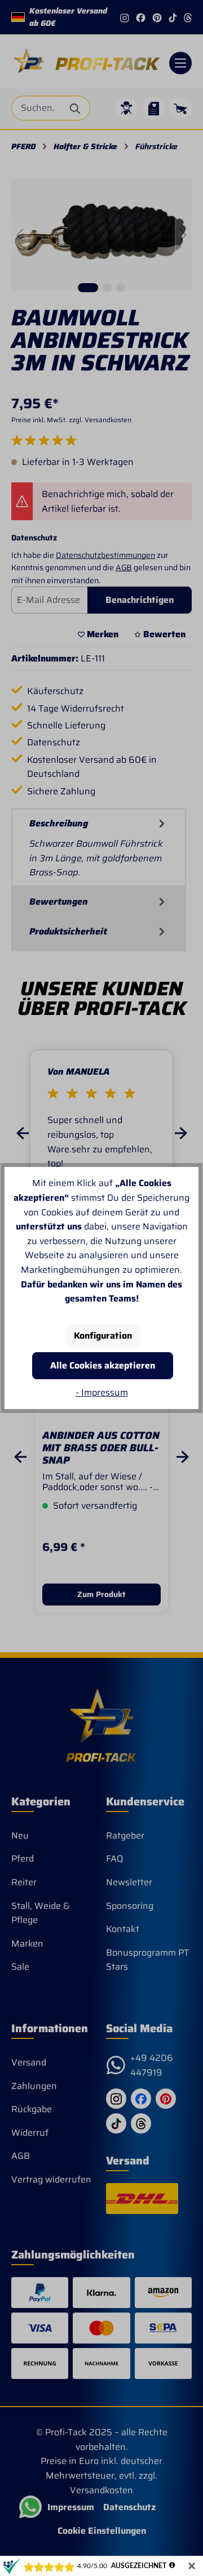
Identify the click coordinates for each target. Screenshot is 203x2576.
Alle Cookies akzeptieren (103, 1365)
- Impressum (102, 1392)
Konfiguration (103, 1336)
